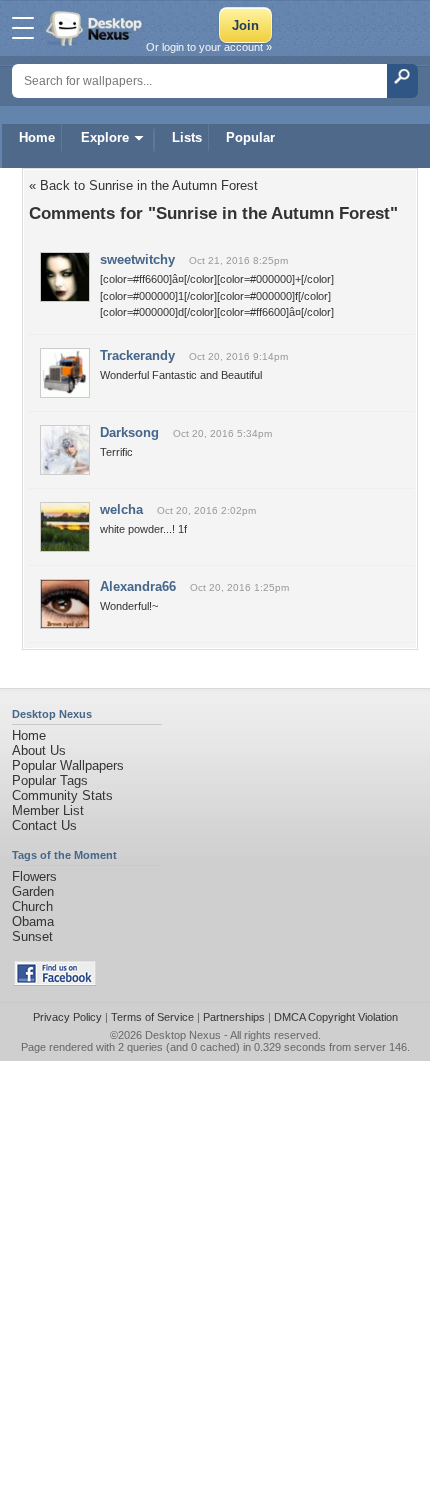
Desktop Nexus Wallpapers (96, 28)
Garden (33, 891)
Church (32, 906)
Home (37, 137)
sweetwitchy (137, 259)
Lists (187, 137)
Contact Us (44, 825)
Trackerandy (137, 355)
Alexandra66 (138, 586)
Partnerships (234, 1017)
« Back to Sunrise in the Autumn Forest (143, 185)
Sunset (32, 936)
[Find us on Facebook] (55, 981)
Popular (250, 137)
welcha (121, 509)
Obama (33, 921)
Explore (105, 137)
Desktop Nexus (183, 1035)
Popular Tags (50, 780)
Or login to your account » (209, 47)
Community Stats (62, 795)
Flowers (34, 876)
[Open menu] (23, 28)
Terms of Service (152, 1017)
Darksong (129, 432)
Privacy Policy (67, 1017)
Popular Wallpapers (68, 765)
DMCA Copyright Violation (336, 1017)
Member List (48, 810)
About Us (39, 750)
